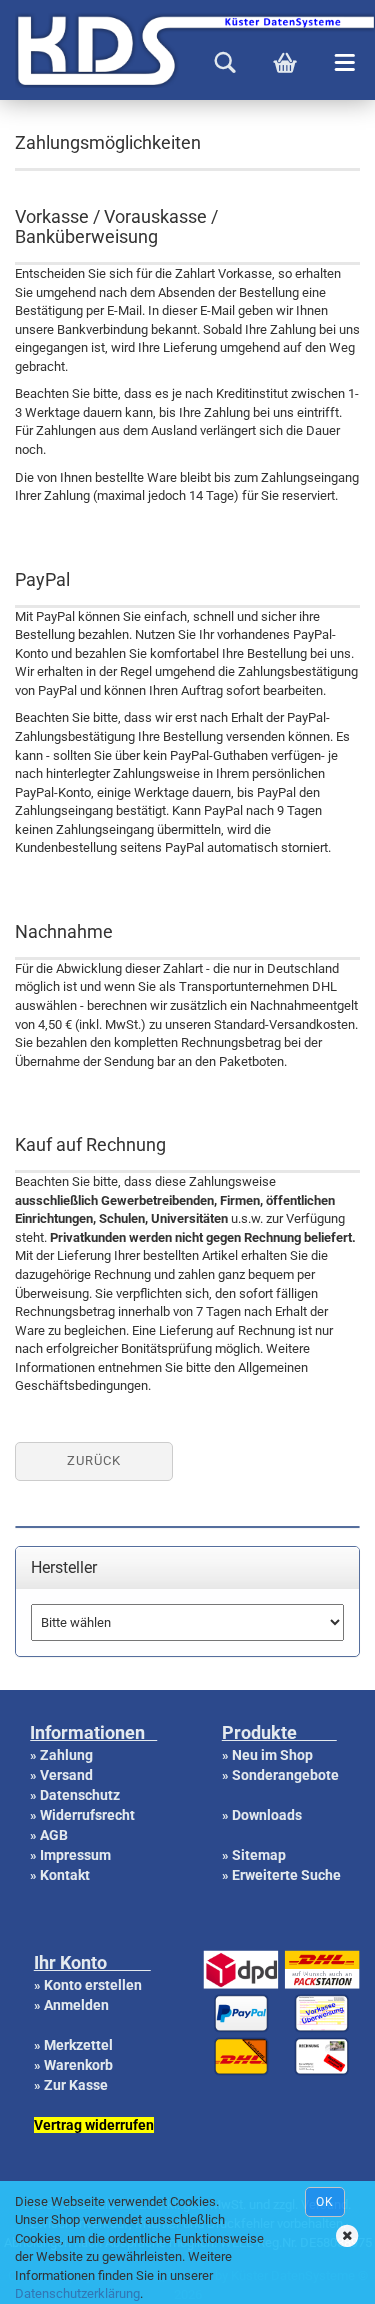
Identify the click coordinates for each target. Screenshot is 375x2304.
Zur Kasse (76, 2085)
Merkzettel (78, 2045)
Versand (66, 1775)
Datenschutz (80, 1795)
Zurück (94, 1460)
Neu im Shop (272, 1755)
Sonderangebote (285, 1775)
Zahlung (66, 1755)
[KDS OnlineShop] (7, 50)
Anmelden (76, 2005)
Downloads (267, 1815)
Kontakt (65, 1875)
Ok (325, 2202)
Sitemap (259, 1855)
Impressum (75, 1855)
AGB (54, 1835)
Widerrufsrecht (87, 1815)
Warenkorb (78, 2065)
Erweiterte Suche (286, 1875)
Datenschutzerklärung (77, 2293)
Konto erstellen (93, 1985)
